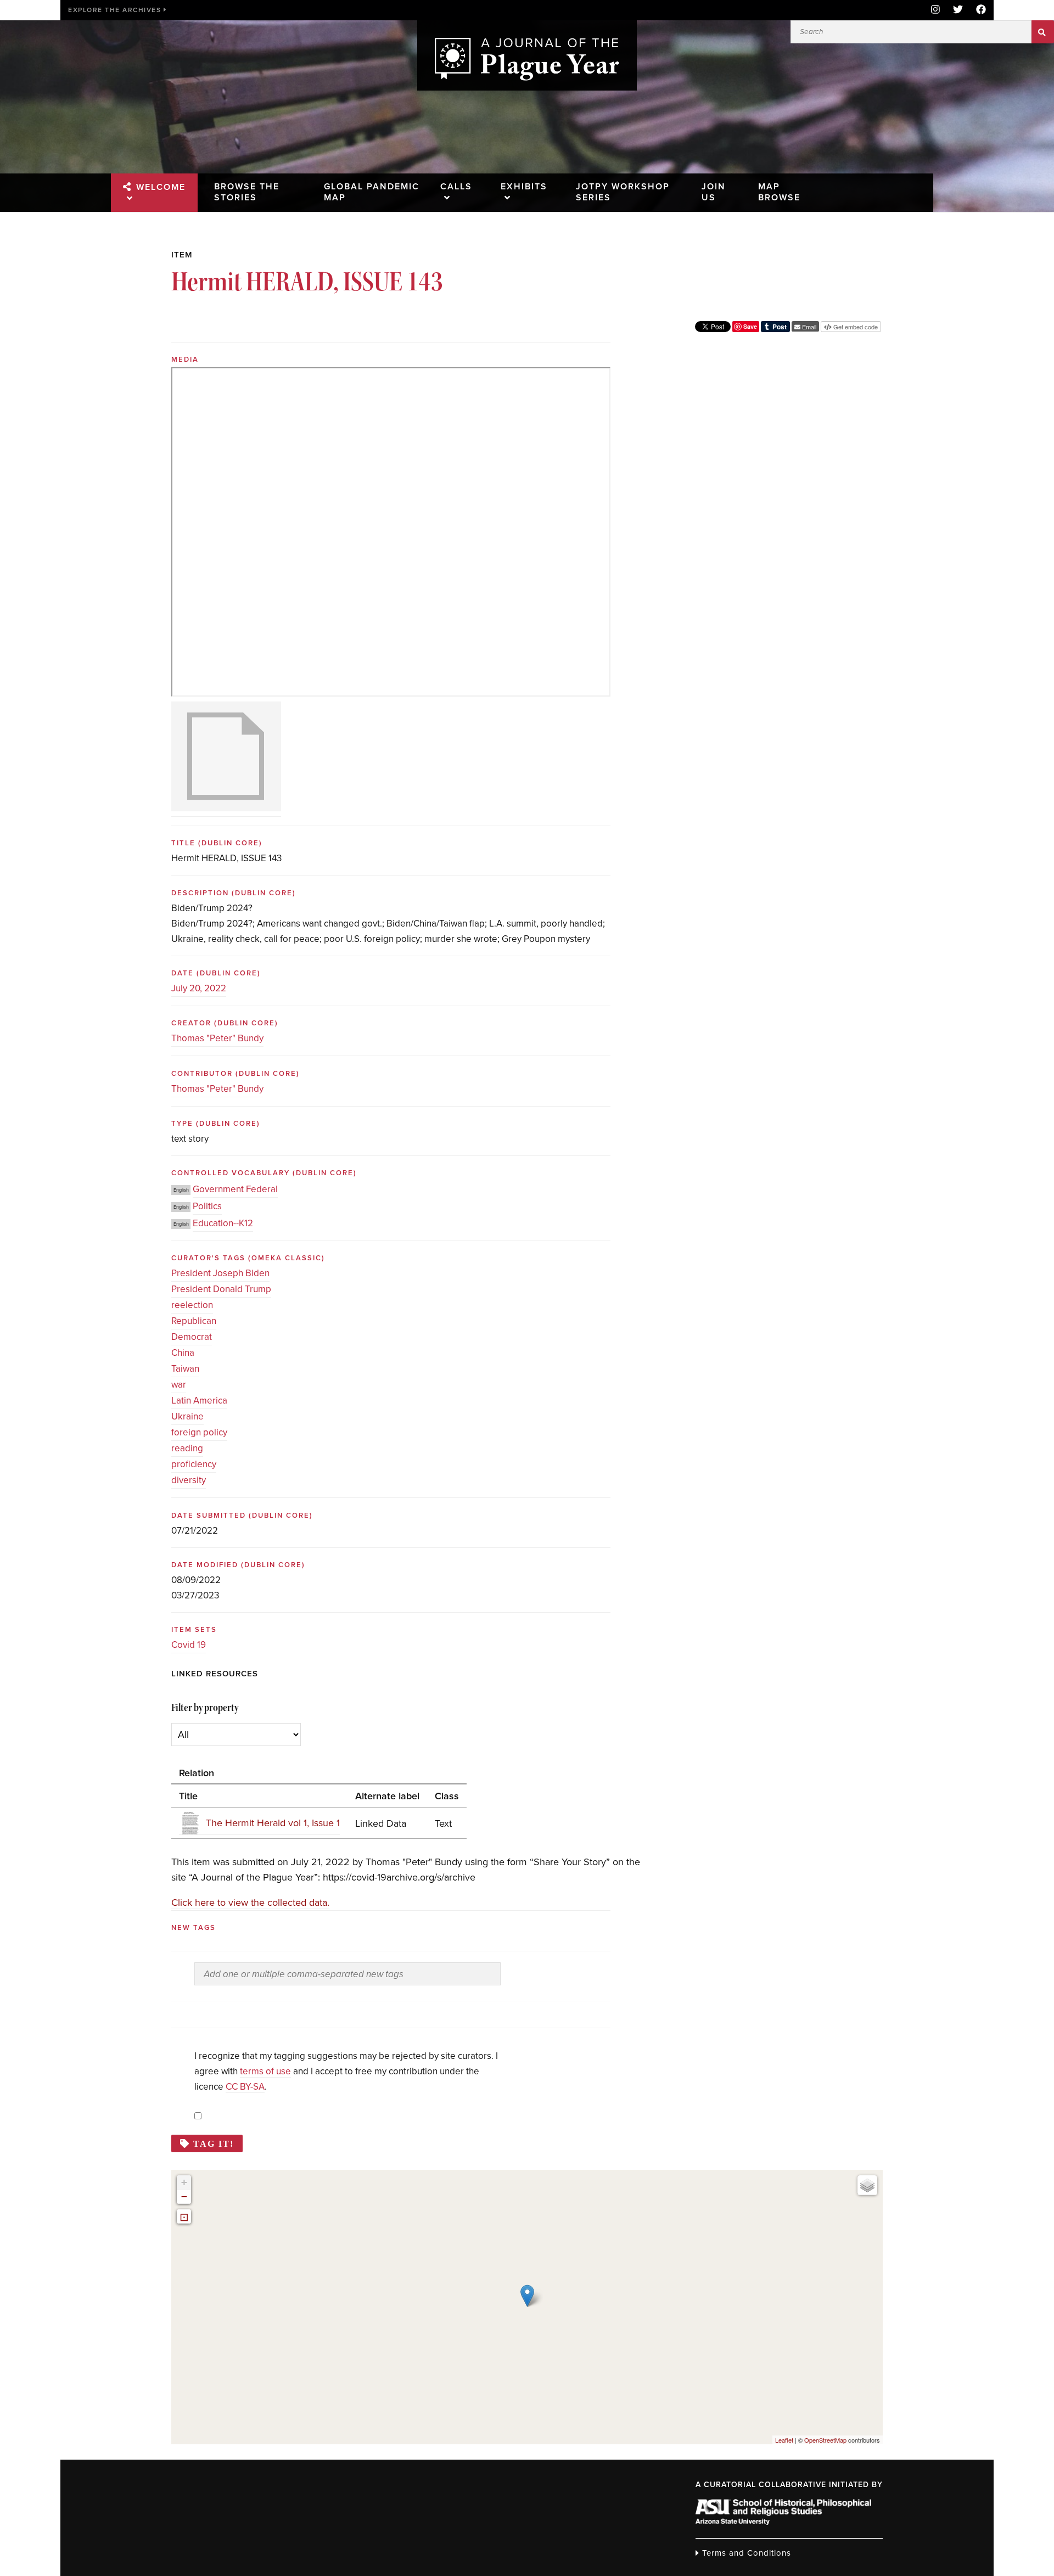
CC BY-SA (245, 2087)
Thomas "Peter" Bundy (217, 1038)
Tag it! (214, 2143)
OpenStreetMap (825, 2440)
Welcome (161, 187)
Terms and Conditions (745, 2553)
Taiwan (185, 1369)
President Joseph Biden (220, 1273)
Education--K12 (223, 1223)
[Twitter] (958, 10)
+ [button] (184, 2182)
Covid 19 (189, 1645)
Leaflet (784, 2440)
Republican (194, 1321)
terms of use (265, 2071)
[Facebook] (978, 10)
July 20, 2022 (199, 988)
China (183, 1353)
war (179, 1385)
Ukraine (187, 1416)
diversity (189, 1480)
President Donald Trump (221, 1289)
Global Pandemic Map (372, 192)
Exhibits (524, 187)
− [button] (184, 2196)
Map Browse (779, 192)
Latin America (199, 1401)
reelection (192, 1305)
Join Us (714, 192)
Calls (456, 187)
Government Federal (235, 1189)
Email (808, 327)
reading (187, 1448)
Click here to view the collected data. (250, 1902)
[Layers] (867, 2185)
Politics (207, 1206)
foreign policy (199, 1432)
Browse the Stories (247, 192)
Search (1043, 32)
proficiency (194, 1464)
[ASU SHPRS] (783, 2522)
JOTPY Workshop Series (623, 192)
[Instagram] (935, 10)
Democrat (192, 1337)
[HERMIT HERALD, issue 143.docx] (226, 759)
